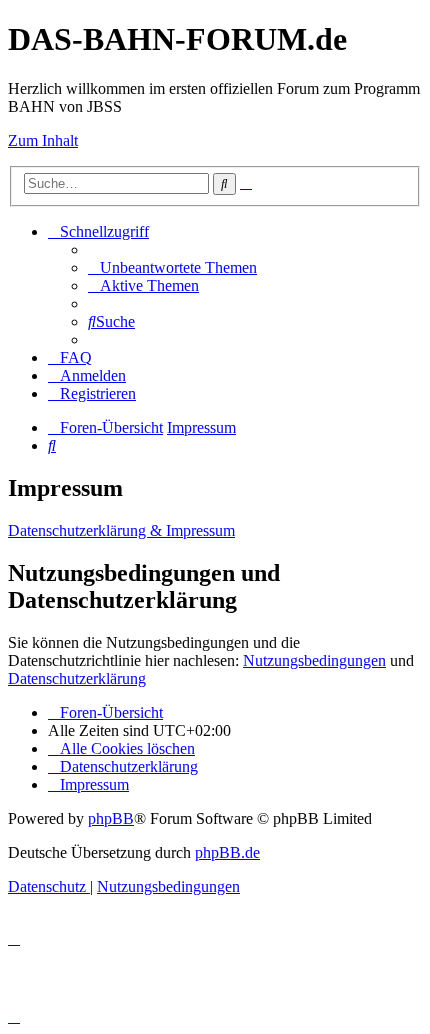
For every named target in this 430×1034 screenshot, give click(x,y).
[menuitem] (172, 267)
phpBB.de (227, 852)
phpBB (111, 818)
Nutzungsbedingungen (314, 660)
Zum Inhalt (43, 140)
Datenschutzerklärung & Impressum (121, 530)
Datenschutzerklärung (77, 678)
